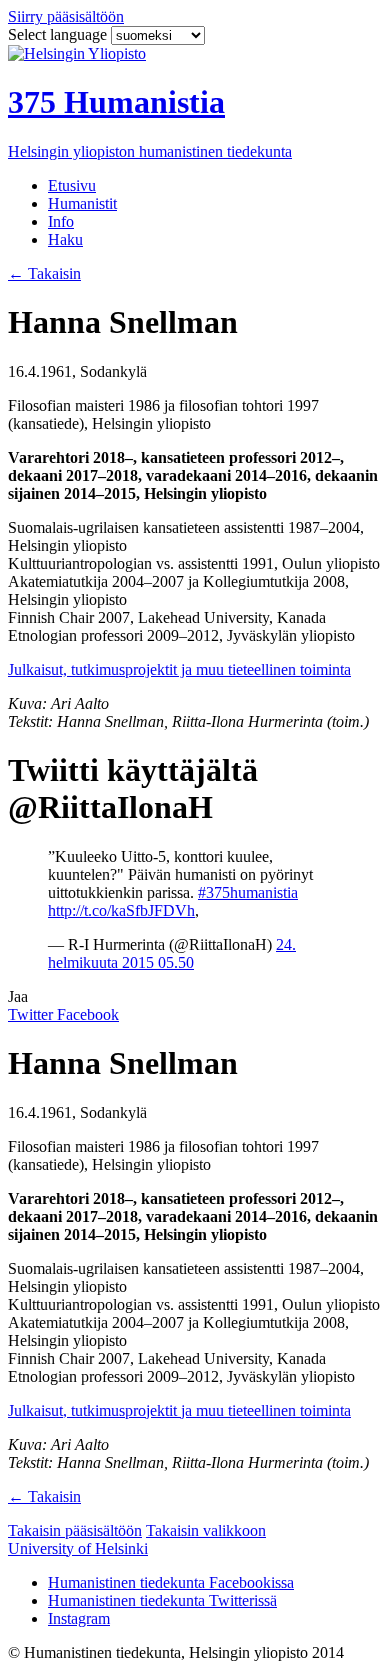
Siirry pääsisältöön (66, 16)
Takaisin (44, 273)
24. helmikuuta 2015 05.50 (172, 953)
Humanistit (82, 203)
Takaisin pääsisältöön (75, 1530)
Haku (65, 239)
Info (61, 221)
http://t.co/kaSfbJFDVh (121, 910)
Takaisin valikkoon (206, 1530)
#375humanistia (248, 892)
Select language (59, 34)
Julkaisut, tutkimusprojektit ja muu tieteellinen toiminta (179, 669)
